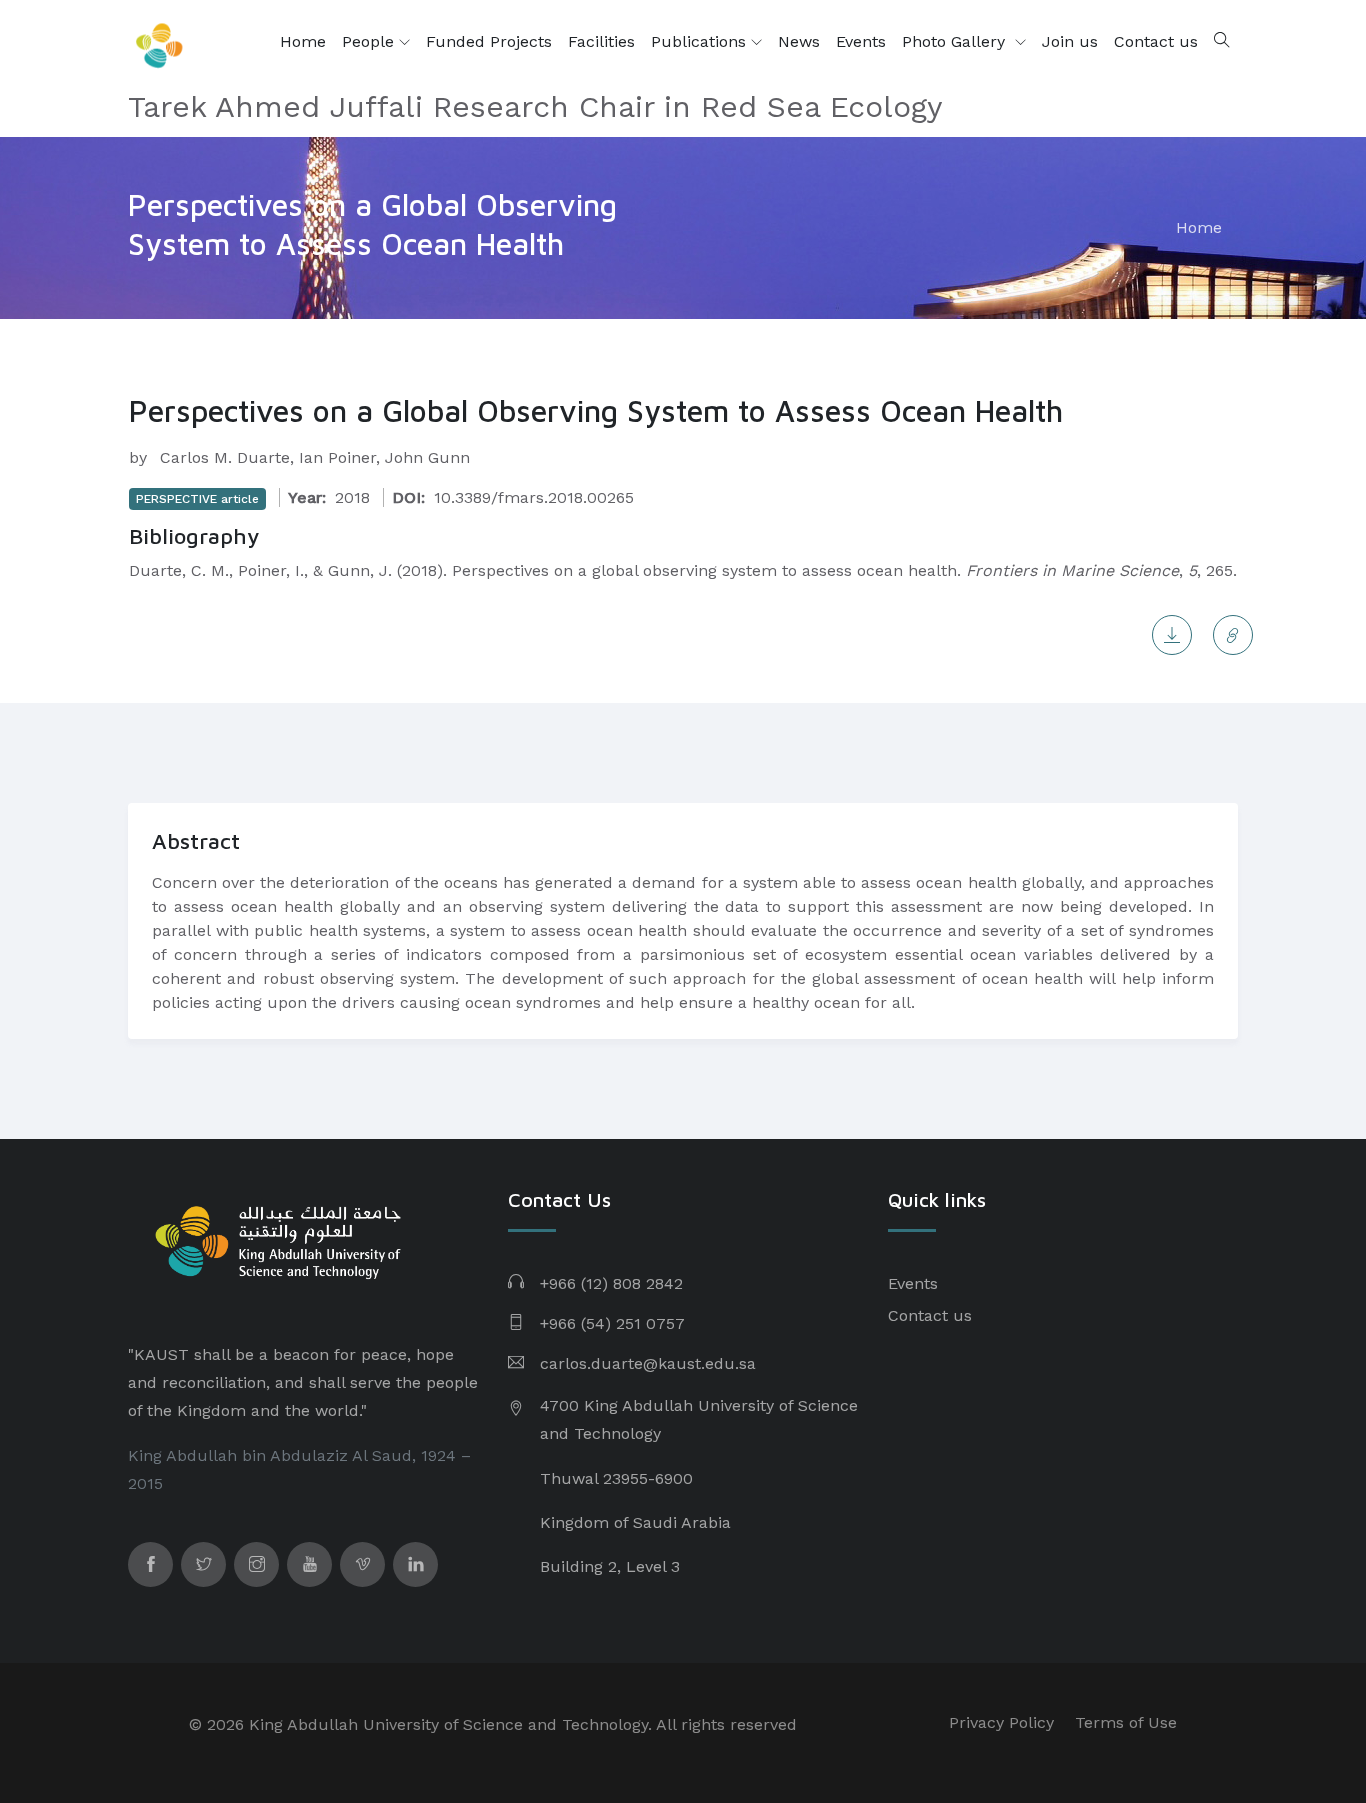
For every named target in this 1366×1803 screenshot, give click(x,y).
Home (303, 41)
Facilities (601, 41)
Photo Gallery (956, 41)
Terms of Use (1126, 1722)
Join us (1070, 41)
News (799, 41)
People (370, 41)
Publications (701, 41)
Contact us (1156, 41)
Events (861, 41)
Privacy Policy (1001, 1722)
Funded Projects (489, 41)
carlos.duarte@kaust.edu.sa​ (648, 1363)
